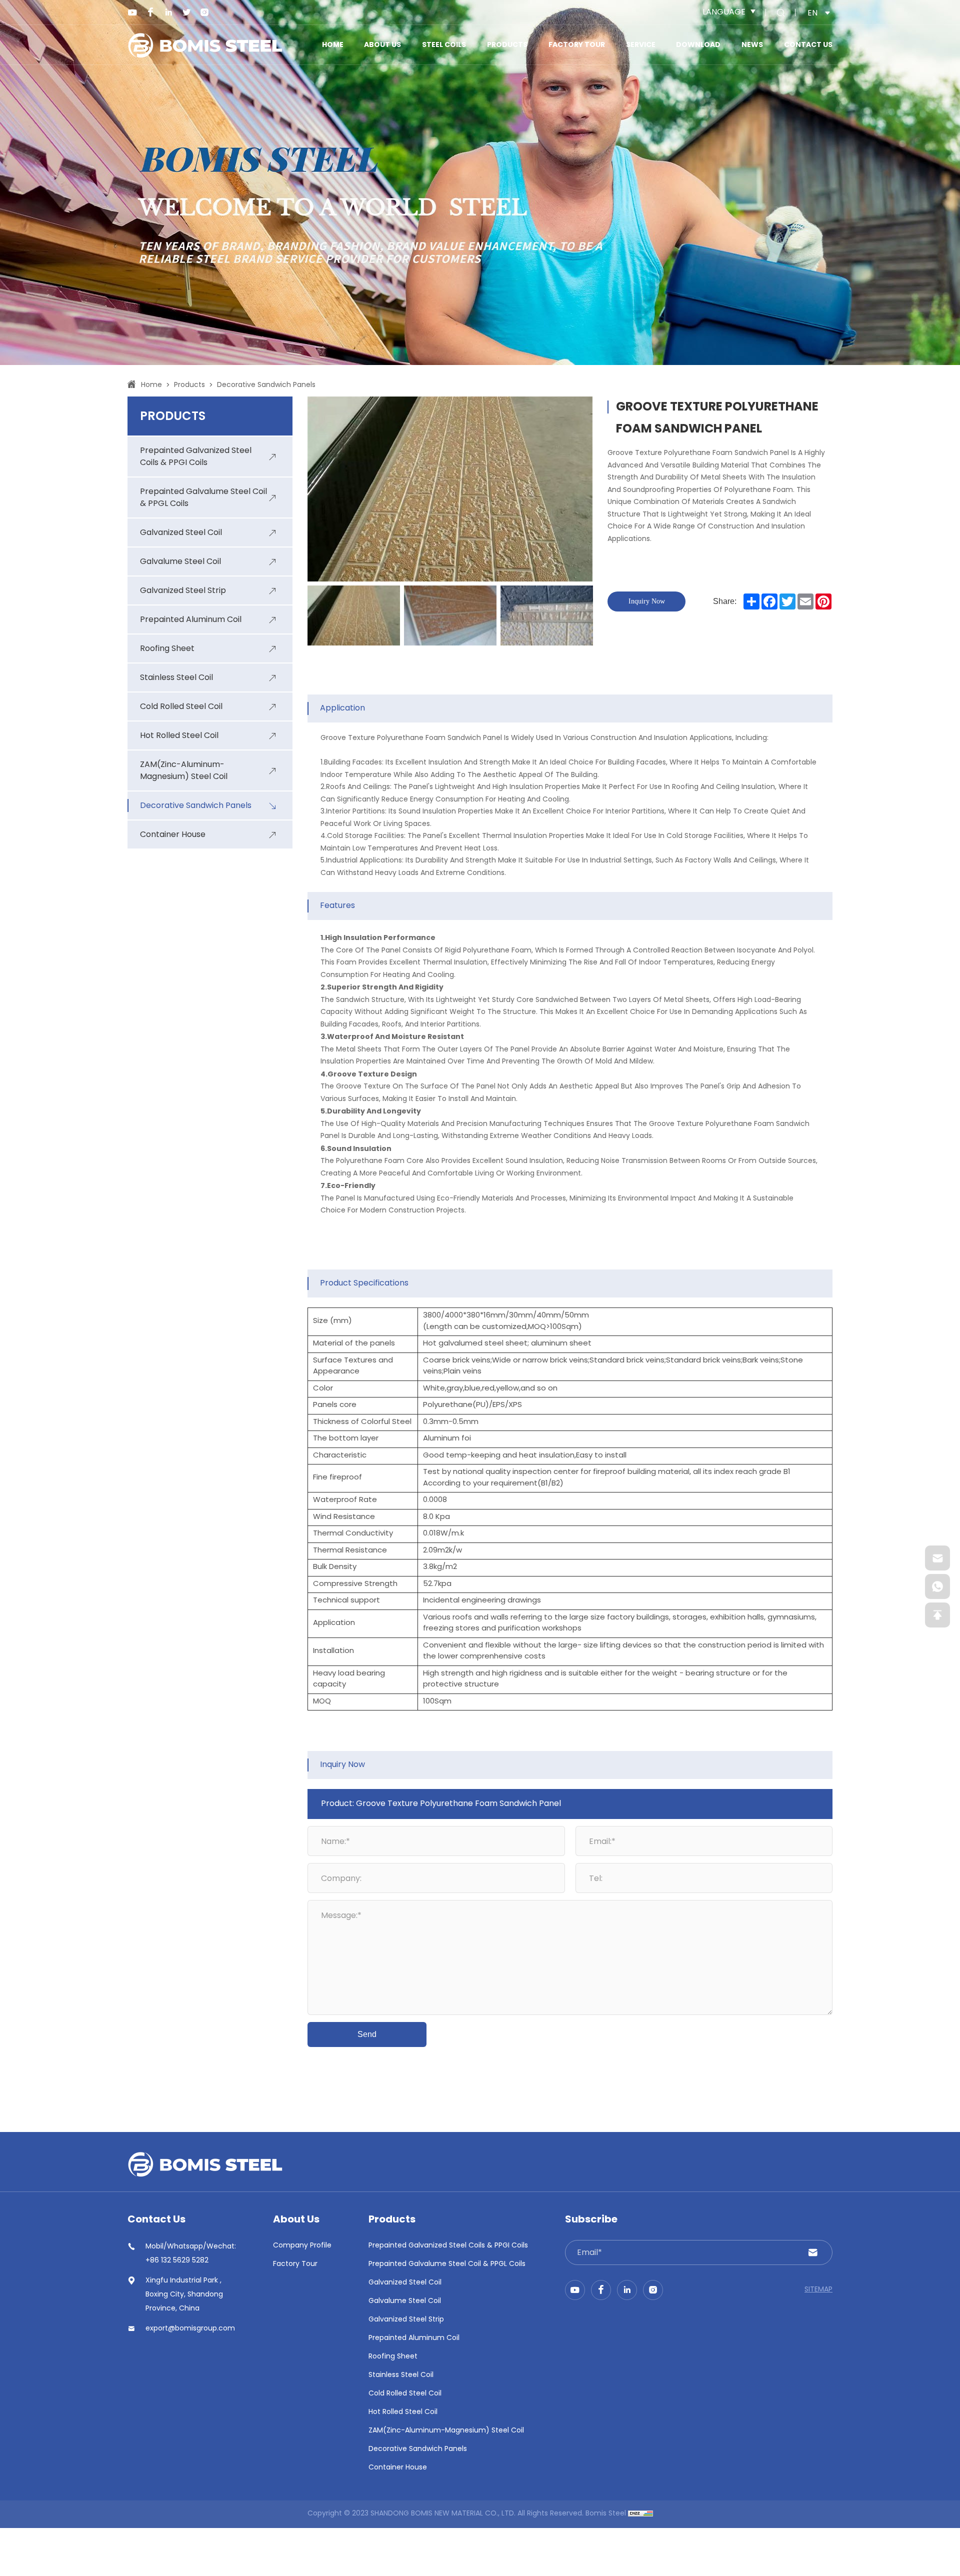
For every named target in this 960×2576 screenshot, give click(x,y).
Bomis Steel (606, 2514)
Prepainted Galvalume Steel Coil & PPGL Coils (447, 2264)
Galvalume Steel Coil (405, 2301)
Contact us (808, 45)
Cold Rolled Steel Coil (405, 2394)
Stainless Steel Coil (401, 2375)
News (752, 45)
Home (333, 45)
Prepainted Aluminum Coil (414, 2338)
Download (698, 45)
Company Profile (302, 2246)
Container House (398, 2468)
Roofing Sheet (393, 2357)
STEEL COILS (444, 45)
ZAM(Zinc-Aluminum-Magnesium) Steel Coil (446, 2431)
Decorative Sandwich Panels (266, 385)
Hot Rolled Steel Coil (403, 2412)
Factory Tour (577, 45)
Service (641, 45)
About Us (382, 45)
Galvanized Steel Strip (406, 2320)
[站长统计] (640, 2514)
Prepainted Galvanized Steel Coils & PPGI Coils (448, 2246)
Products (507, 45)
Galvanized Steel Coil (405, 2283)
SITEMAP (818, 2290)
